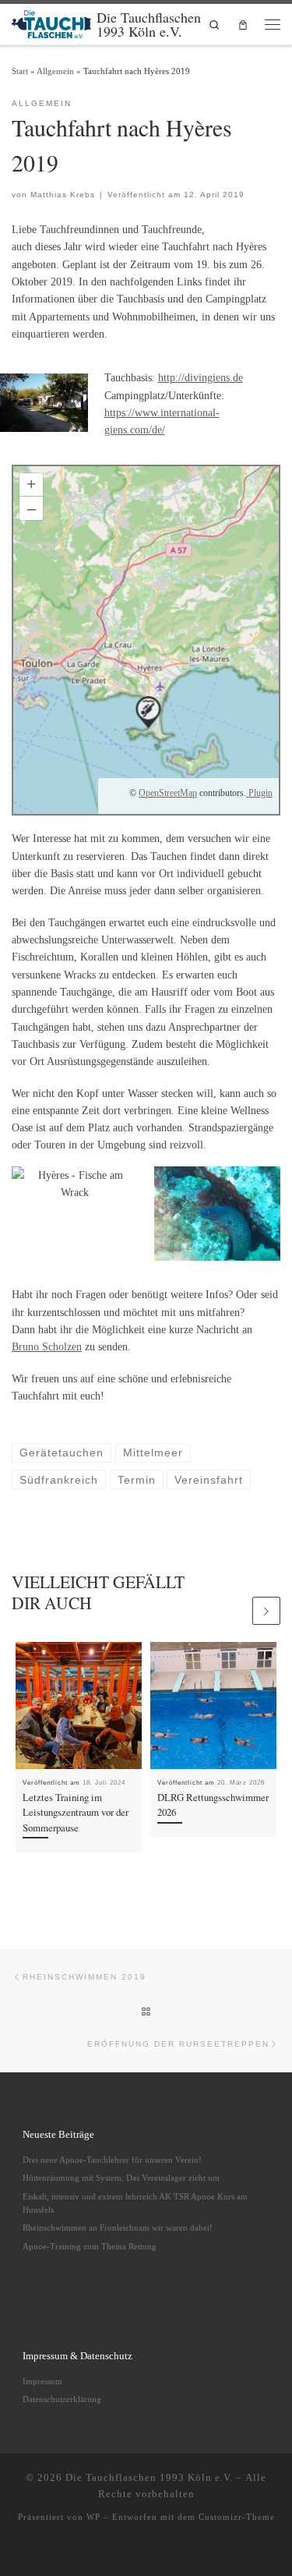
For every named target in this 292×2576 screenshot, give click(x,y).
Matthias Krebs (63, 195)
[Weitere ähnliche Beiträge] (266, 1611)
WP (93, 2517)
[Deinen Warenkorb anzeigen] (243, 25)
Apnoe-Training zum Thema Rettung (90, 2246)
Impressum (42, 2381)
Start (20, 71)
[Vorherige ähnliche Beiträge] (236, 1611)
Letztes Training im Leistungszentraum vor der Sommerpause (76, 1812)
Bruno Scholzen (47, 1346)
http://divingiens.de (201, 377)
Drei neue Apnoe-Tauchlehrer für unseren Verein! (112, 2160)
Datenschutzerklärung (62, 2399)
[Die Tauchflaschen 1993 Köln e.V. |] (51, 22)
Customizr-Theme (237, 2517)
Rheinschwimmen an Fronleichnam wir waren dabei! (118, 2227)
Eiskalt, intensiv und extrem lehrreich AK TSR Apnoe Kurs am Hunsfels (135, 2203)
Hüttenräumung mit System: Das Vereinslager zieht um (121, 2178)
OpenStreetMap (168, 793)
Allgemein (55, 71)
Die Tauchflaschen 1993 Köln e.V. (149, 2477)
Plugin (259, 793)
